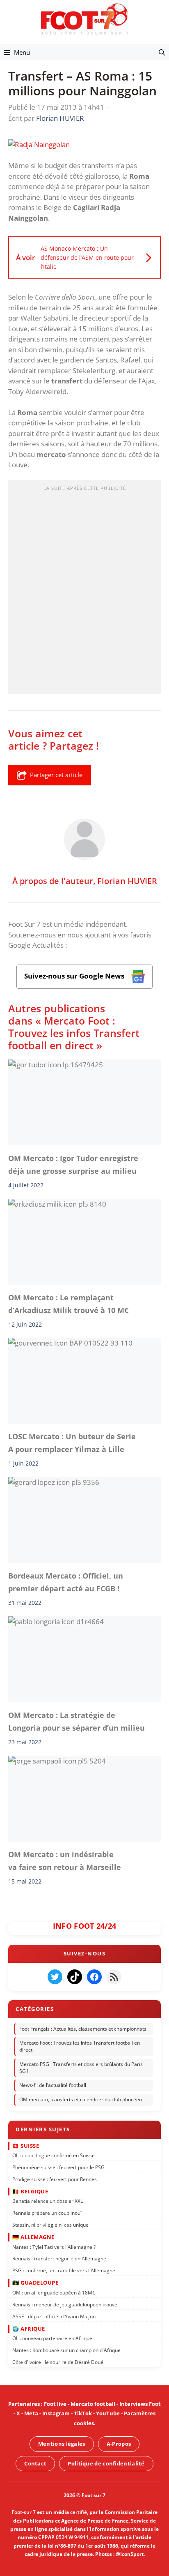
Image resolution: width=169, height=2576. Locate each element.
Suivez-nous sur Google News (75, 976)
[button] (162, 52)
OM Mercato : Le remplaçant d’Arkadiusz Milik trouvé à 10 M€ (68, 1304)
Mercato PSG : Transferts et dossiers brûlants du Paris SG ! (81, 2068)
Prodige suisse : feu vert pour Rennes (55, 2179)
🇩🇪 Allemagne (33, 2237)
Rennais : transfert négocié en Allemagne (59, 2259)
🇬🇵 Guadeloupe (35, 2283)
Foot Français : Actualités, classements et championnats (83, 2029)
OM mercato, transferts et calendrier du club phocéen (81, 2100)
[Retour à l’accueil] (84, 19)
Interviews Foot (140, 2404)
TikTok (83, 2414)
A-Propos (119, 2444)
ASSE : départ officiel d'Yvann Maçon (54, 2316)
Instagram (56, 2414)
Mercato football (93, 2404)
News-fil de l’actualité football (53, 2085)
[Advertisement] (84, 589)
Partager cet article (56, 775)
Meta (31, 2414)
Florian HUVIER (127, 881)
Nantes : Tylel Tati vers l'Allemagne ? (54, 2247)
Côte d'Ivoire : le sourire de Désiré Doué (58, 2362)
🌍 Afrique (29, 2329)
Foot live (55, 2404)
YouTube (108, 2414)
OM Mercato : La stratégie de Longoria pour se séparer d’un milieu (77, 1721)
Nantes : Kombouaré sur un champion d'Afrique (66, 2350)
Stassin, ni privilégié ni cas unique (50, 2225)
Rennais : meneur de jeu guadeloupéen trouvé (65, 2305)
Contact (35, 2463)
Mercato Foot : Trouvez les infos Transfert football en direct (80, 2047)
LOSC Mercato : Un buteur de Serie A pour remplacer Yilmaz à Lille (72, 1443)
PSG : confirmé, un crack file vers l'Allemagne (64, 2271)
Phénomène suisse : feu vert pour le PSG (58, 2167)
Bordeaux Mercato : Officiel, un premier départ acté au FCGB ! (66, 1582)
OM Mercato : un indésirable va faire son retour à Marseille (65, 1860)
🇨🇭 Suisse (26, 2146)
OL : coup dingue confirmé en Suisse (54, 2155)
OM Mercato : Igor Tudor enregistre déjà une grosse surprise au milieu (73, 1164)
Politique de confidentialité (106, 2463)
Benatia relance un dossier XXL (48, 2201)
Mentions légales (62, 2444)
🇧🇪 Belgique (30, 2191)
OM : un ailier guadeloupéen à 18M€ (54, 2293)
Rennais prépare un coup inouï (47, 2213)
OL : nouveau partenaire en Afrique (52, 2338)
